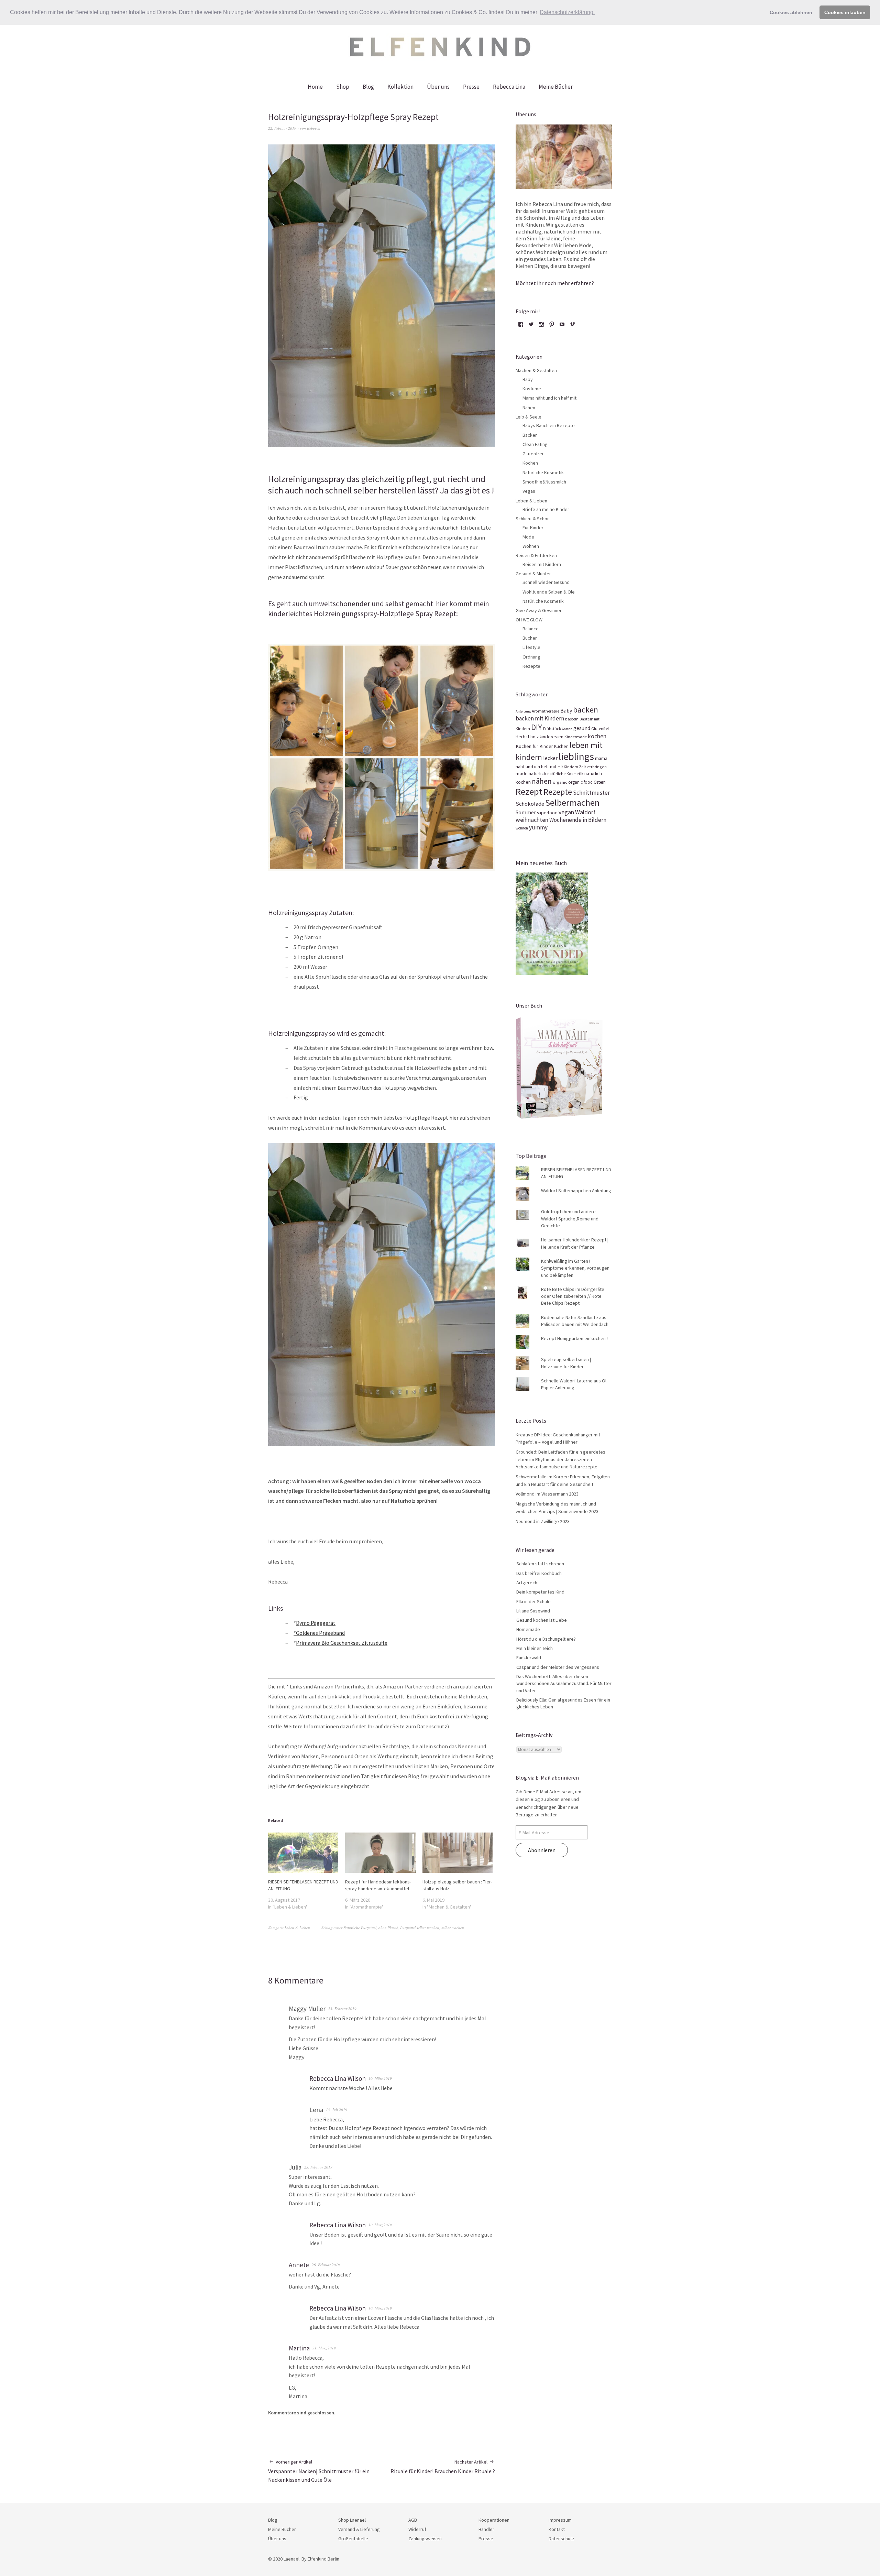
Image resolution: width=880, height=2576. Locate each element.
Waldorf (585, 812)
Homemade (528, 1629)
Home (315, 87)
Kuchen (561, 746)
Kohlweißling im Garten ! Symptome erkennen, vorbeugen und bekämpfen (575, 1268)
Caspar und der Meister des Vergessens (558, 1667)
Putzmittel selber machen (420, 1928)
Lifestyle (531, 647)
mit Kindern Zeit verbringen (582, 767)
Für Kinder (533, 528)
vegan (566, 812)
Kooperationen (494, 2520)
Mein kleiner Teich (535, 1648)
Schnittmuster (591, 793)
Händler (486, 2529)
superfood (547, 813)
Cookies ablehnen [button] (791, 12)
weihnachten (532, 820)
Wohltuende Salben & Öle (549, 592)
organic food (580, 782)
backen (586, 710)
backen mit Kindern (540, 718)
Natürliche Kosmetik (543, 472)
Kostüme (532, 389)
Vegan (529, 491)
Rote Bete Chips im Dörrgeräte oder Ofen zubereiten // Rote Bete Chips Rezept (573, 1296)
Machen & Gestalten (536, 370)
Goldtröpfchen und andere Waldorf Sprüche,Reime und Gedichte (570, 1219)
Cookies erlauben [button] (845, 12)
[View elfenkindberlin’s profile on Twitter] (531, 327)
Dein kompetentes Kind (540, 1592)
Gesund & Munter (533, 574)
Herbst (522, 737)
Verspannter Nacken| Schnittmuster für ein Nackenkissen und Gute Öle (319, 2471)
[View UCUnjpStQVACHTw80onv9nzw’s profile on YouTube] (562, 327)
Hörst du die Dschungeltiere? (546, 1639)
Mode (528, 537)
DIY (537, 727)
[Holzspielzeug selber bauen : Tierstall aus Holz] (458, 1853)
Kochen (530, 463)
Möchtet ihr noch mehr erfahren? (555, 283)
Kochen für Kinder (534, 746)
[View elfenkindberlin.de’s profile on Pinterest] (552, 327)
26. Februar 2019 (326, 2265)
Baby (528, 379)
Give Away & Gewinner (539, 610)
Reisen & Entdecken (536, 555)
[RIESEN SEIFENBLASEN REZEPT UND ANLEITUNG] (303, 1853)
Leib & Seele (529, 417)
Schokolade (530, 804)
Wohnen (531, 546)
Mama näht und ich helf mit (549, 398)
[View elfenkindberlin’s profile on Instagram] (541, 327)
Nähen (529, 407)
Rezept (529, 791)
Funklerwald (529, 1657)
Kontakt (557, 2529)
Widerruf (417, 2529)
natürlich (537, 773)
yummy (538, 827)
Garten (567, 729)
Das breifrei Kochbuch (539, 1573)
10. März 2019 (380, 2078)
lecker (550, 758)
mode (522, 773)
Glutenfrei (533, 454)
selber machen (453, 1928)
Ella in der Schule (533, 1601)
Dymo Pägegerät (316, 1623)
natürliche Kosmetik (565, 774)
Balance (531, 629)
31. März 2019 (324, 2348)
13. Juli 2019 (337, 2110)
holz (535, 737)
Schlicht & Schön (533, 519)
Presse (471, 87)
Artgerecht (528, 1583)
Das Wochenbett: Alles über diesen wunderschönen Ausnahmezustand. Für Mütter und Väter (564, 1683)
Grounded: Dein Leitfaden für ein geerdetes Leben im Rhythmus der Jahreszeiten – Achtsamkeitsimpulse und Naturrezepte (560, 1459)
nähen (542, 781)
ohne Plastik (388, 1928)
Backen (530, 435)
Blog (368, 87)
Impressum (560, 2520)
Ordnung (531, 657)
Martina (299, 2348)
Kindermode (576, 737)
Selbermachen (572, 803)
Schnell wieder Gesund (546, 582)
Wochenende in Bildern (578, 820)
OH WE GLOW (529, 620)
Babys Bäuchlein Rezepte (549, 425)
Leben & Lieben (297, 1928)
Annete (299, 2265)
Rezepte (531, 666)
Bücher (530, 638)
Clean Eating (535, 444)
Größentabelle (353, 2539)
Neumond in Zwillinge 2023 (543, 1521)
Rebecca (314, 128)
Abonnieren (542, 1850)
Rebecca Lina (509, 87)
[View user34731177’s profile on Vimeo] (572, 327)
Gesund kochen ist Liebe (542, 1620)
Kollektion (400, 87)
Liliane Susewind (533, 1611)
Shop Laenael (352, 2520)
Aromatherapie (546, 711)
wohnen (522, 828)
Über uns (438, 87)
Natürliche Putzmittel (360, 1928)
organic (560, 782)
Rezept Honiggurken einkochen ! (574, 1338)
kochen (597, 736)
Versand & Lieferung (359, 2529)
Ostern (600, 782)
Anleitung (523, 711)
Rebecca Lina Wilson (338, 2078)
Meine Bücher (556, 87)
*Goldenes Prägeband (319, 1633)
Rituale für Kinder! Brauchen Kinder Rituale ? (443, 2467)
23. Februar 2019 (342, 2008)
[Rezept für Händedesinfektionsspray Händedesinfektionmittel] (380, 1853)
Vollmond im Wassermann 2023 (547, 1494)
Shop (343, 87)
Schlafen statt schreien (540, 1564)
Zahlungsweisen (425, 2539)
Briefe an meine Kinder (546, 509)
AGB (413, 2520)
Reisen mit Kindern (542, 564)
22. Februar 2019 (282, 128)
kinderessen (552, 737)
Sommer (526, 812)
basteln (572, 719)
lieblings (576, 756)
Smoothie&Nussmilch (544, 482)
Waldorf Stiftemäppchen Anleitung (576, 1191)
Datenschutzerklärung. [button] (567, 12)
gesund (582, 728)
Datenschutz (562, 2539)
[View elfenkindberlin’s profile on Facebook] (521, 327)
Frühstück (552, 729)
